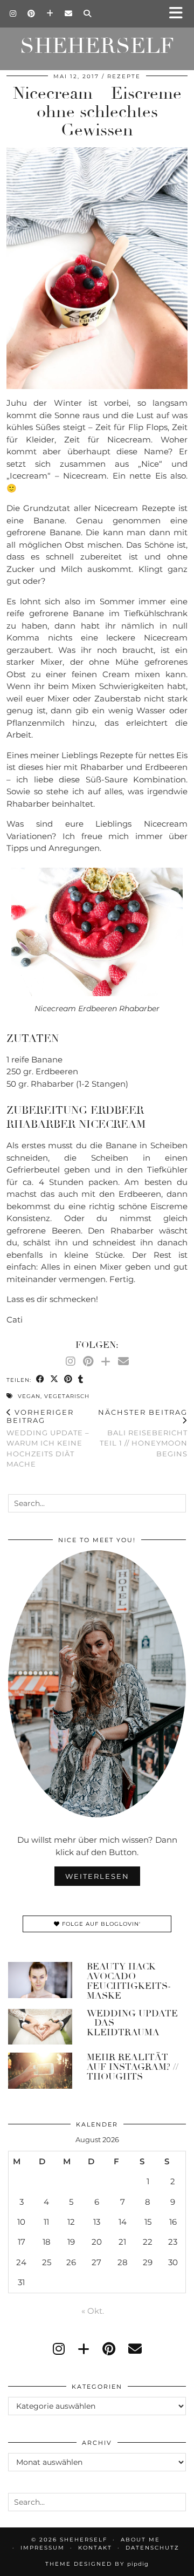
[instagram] (59, 2349)
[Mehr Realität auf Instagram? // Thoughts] (40, 2071)
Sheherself (97, 46)
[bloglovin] (84, 2349)
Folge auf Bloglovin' (100, 1924)
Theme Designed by (97, 2564)
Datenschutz (153, 2548)
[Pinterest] (32, 13)
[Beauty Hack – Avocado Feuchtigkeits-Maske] (40, 1980)
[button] (179, 14)
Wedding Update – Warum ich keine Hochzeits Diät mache (48, 1438)
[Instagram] (13, 13)
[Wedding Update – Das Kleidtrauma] (40, 2027)
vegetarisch (67, 1396)
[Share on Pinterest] (68, 1379)
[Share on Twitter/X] (54, 1379)
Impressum (43, 2548)
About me (140, 2540)
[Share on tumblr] (81, 1379)
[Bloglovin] (50, 13)
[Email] (69, 13)
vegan (29, 1396)
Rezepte (124, 76)
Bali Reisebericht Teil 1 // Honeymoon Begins (143, 1433)
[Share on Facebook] (40, 1379)
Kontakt (95, 2548)
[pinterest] (109, 2349)
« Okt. (93, 2311)
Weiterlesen (97, 1876)
